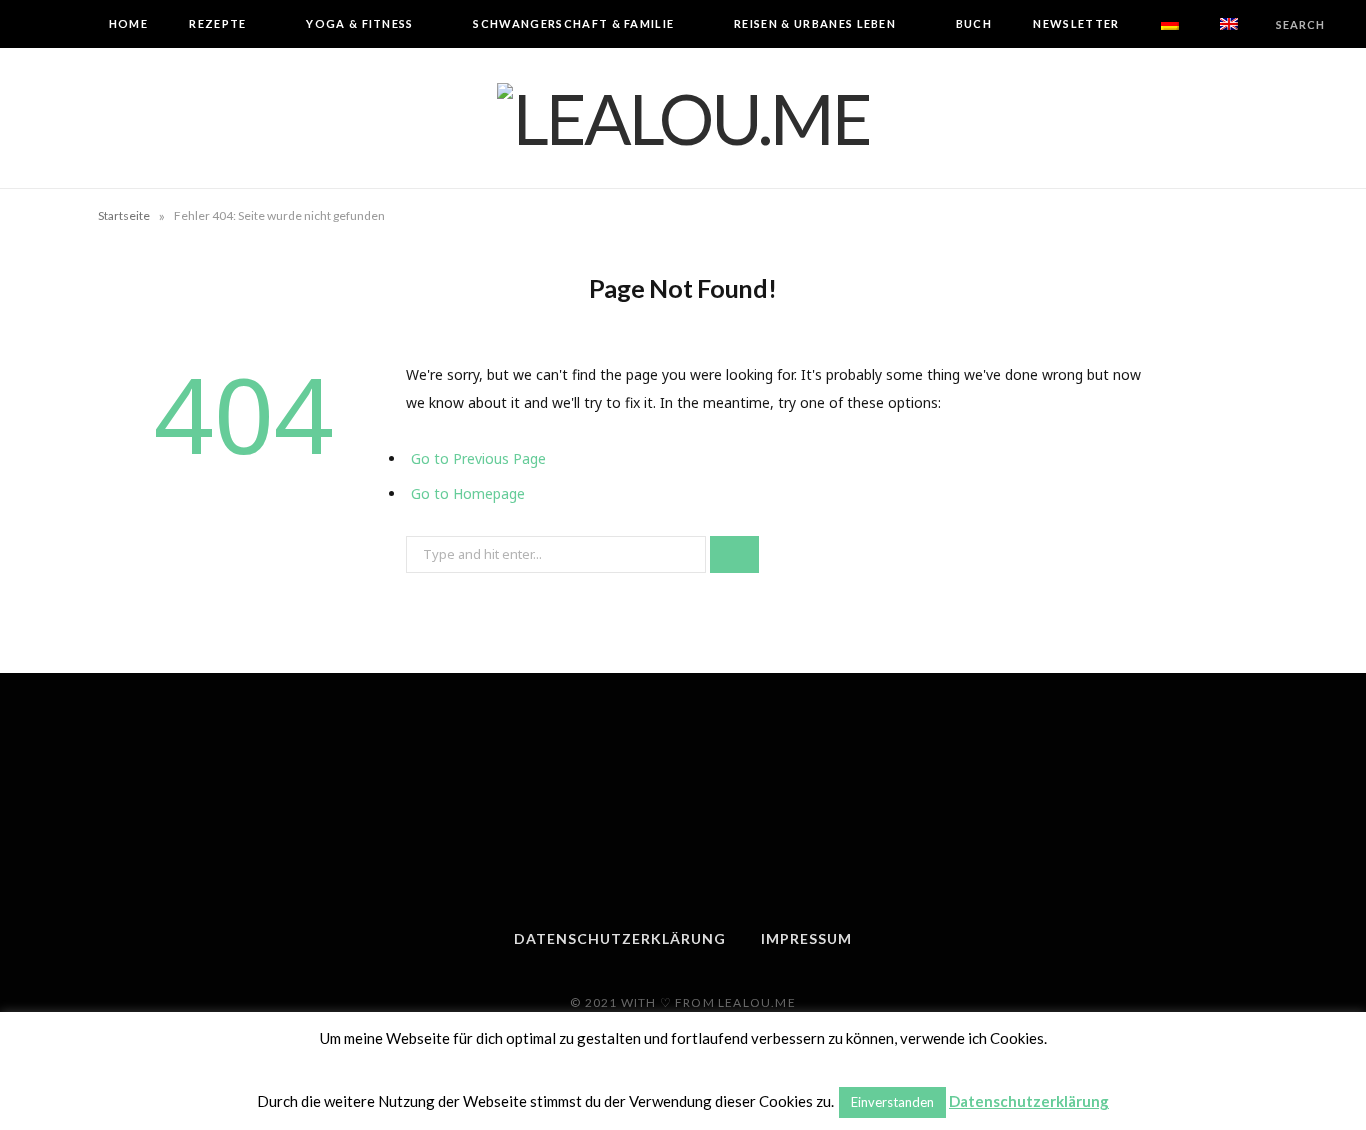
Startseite (124, 215)
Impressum (806, 938)
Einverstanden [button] (892, 1102)
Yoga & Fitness (359, 23)
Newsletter (1076, 23)
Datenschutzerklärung (620, 938)
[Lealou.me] (683, 118)
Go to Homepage (468, 493)
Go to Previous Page (478, 458)
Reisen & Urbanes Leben (815, 23)
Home (128, 23)
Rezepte (217, 23)
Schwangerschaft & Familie (573, 23)
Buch (974, 23)
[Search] (1259, 24)
